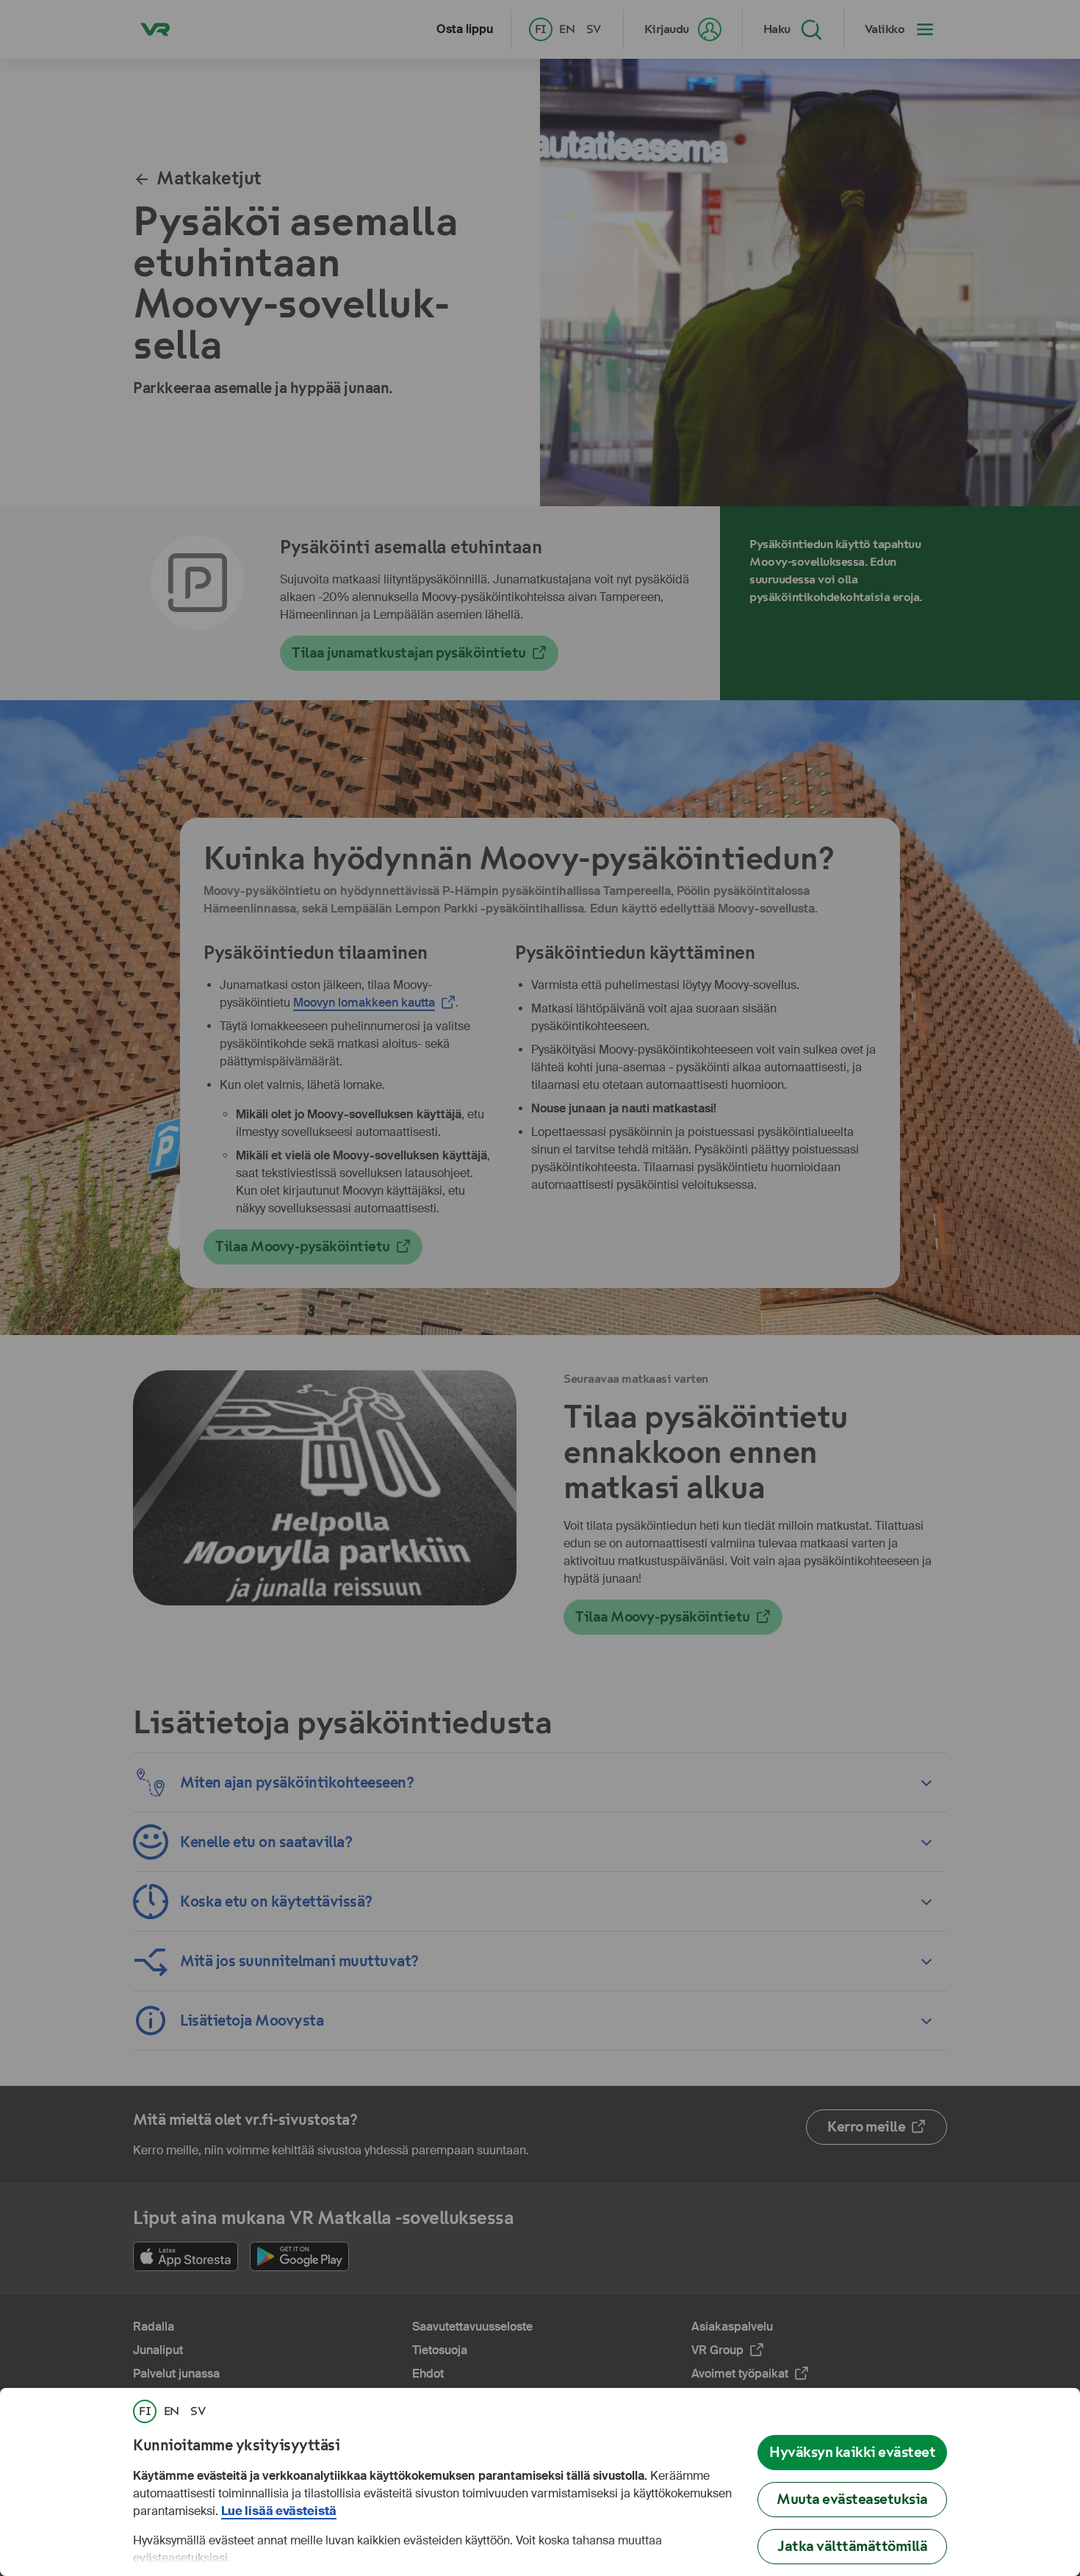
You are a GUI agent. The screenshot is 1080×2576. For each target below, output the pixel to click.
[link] (145, 2411)
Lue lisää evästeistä (279, 2511)
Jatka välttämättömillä (852, 2546)
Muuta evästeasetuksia (852, 2499)
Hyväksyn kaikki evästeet (852, 2452)
